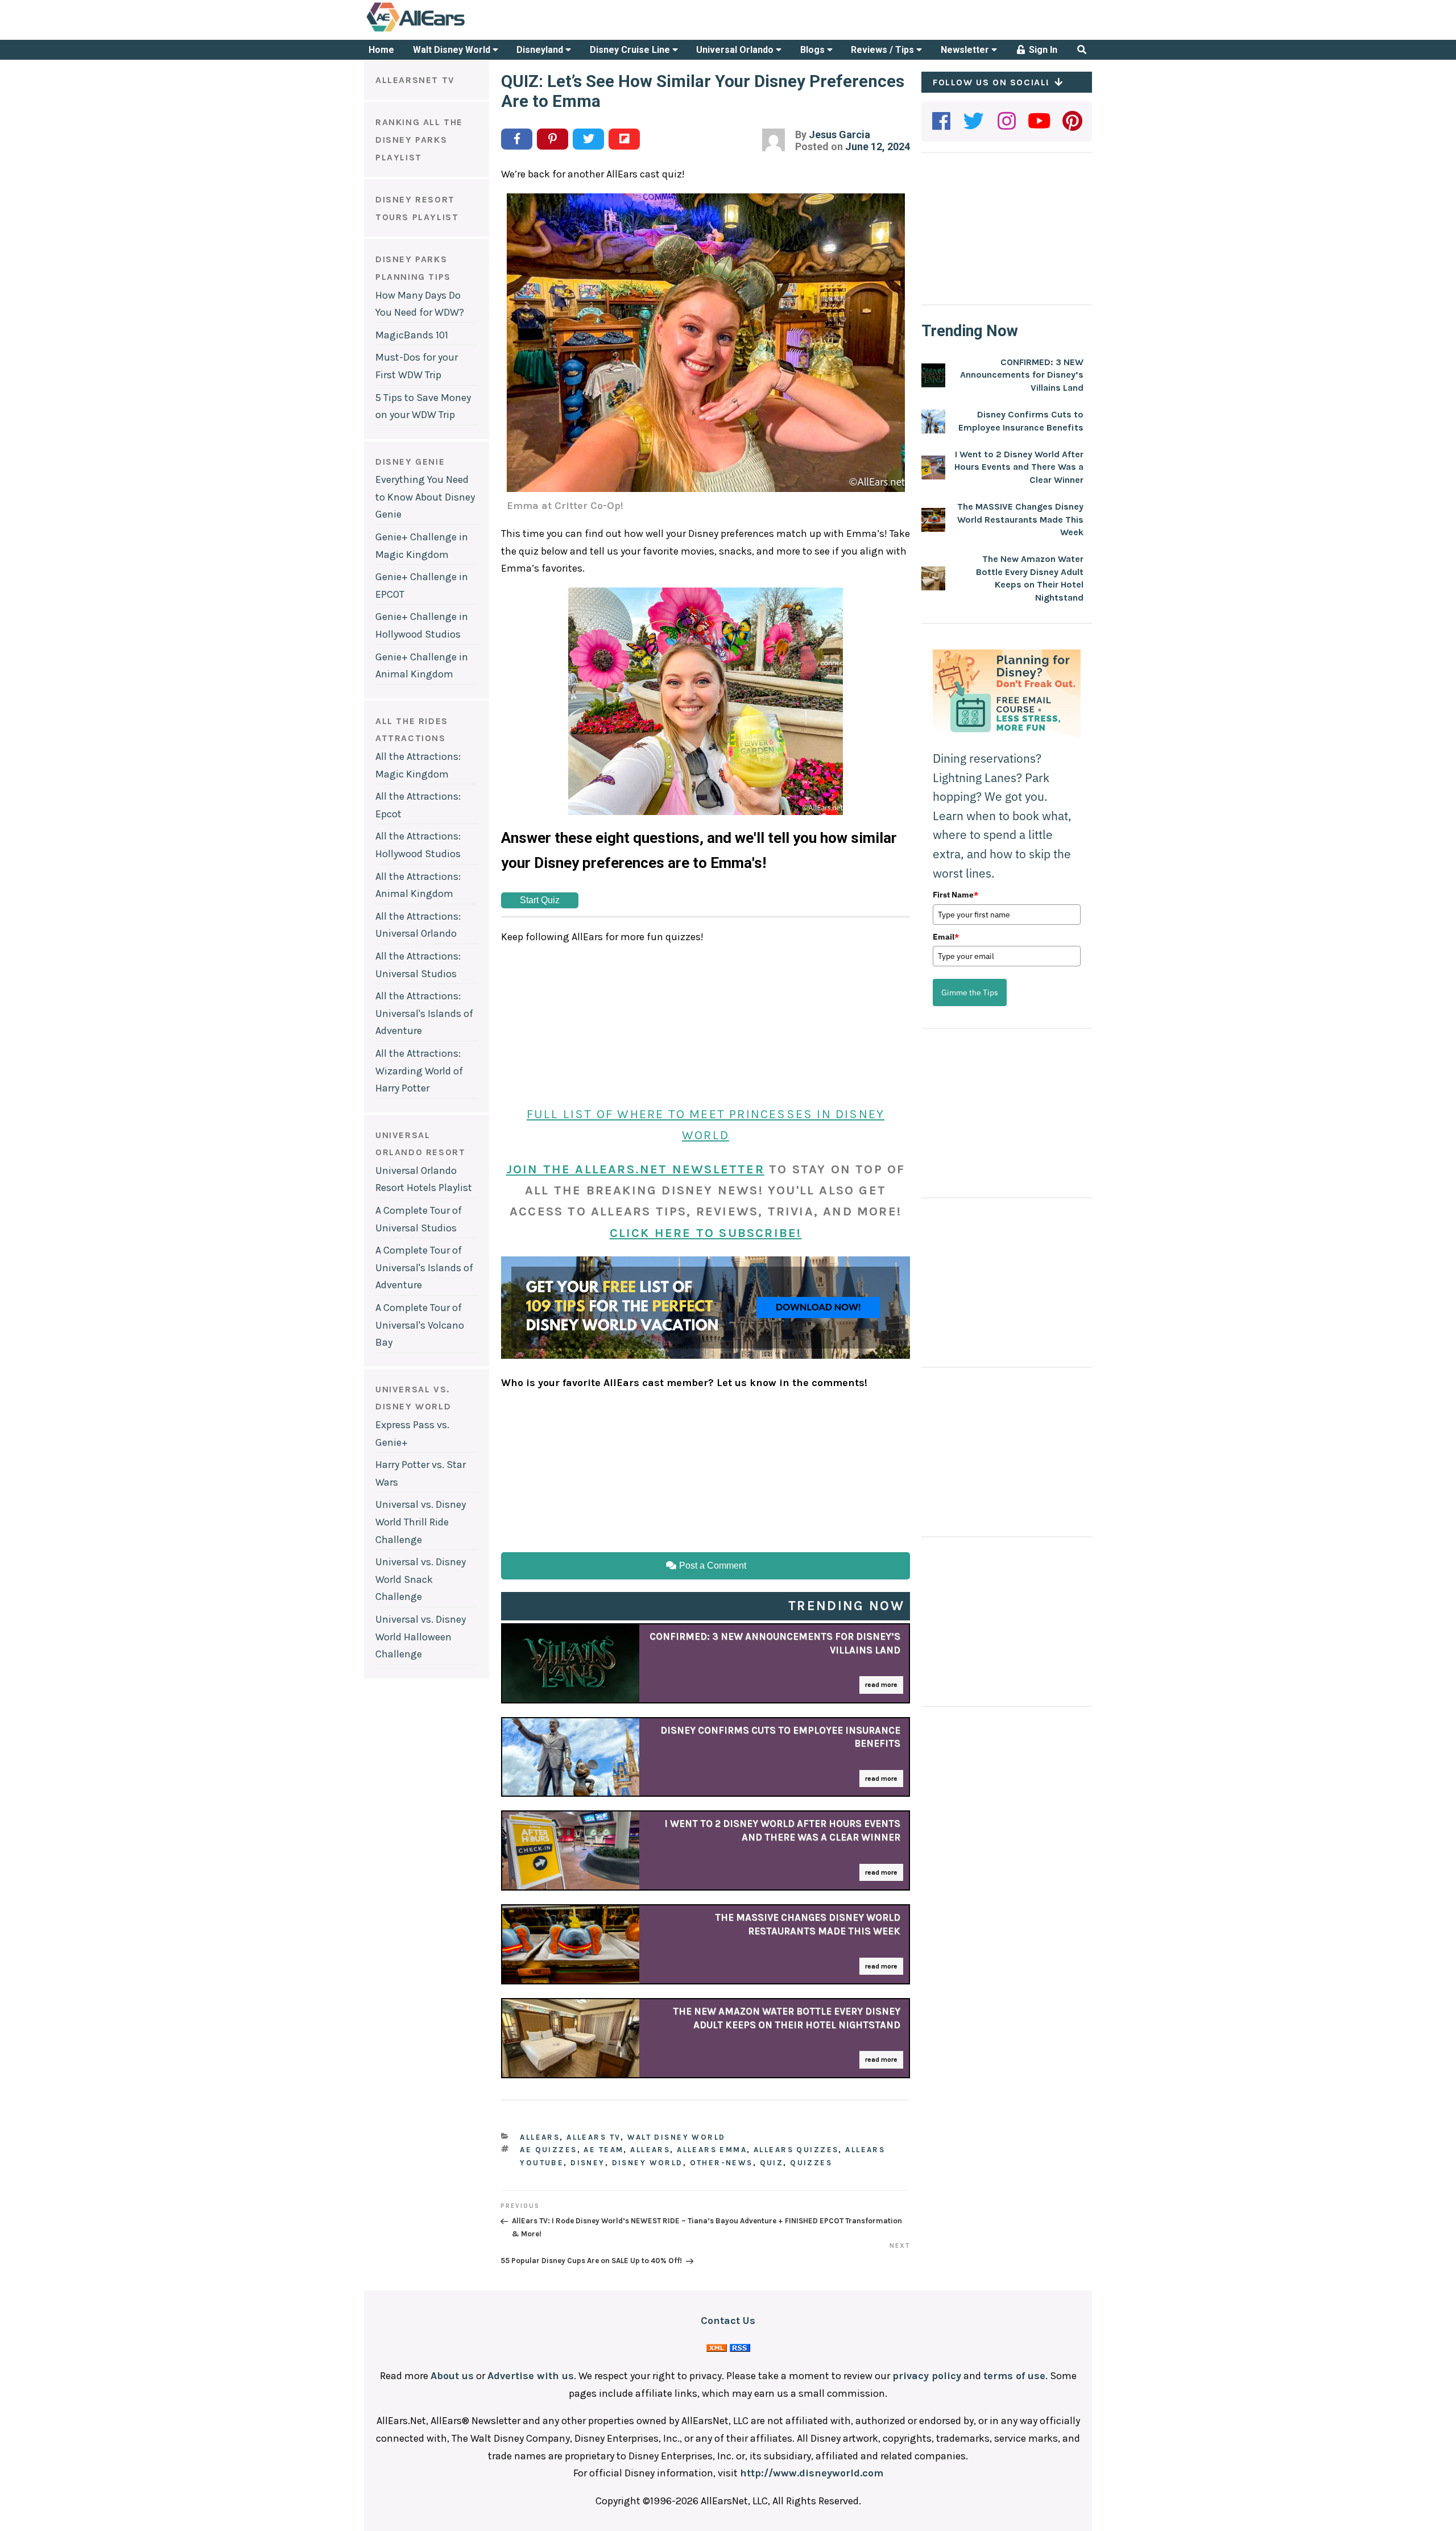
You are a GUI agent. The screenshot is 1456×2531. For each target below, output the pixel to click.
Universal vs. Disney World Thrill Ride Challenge (421, 1522)
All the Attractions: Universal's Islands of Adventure (424, 1013)
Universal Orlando (736, 50)
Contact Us (728, 2321)
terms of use (1014, 2376)
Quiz (772, 2163)
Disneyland (541, 50)
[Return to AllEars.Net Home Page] (451, 31)
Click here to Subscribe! (706, 1233)
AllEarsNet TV (415, 80)
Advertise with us (531, 2376)
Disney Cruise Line (631, 50)
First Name (955, 895)
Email (946, 937)
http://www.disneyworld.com (812, 2473)
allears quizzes (796, 2150)
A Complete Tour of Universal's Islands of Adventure (424, 1267)
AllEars (540, 2137)
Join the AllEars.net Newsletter (635, 1169)
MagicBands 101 (412, 335)
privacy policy (927, 2376)
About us (452, 2376)
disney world (648, 2163)
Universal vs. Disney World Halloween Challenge (421, 1637)
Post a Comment (712, 1566)
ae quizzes (548, 2150)
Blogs (814, 50)
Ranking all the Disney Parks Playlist (419, 139)
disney (588, 2163)
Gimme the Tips (970, 992)
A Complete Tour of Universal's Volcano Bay (420, 1325)
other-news (721, 2163)
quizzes (811, 2163)
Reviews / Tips (884, 50)
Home (381, 50)
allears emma (712, 2150)
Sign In (1042, 50)
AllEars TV (593, 2137)
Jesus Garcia (839, 135)
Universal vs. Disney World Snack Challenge (421, 1579)
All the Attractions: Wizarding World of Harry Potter (419, 1071)
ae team (603, 2150)
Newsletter (966, 50)
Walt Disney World (453, 50)
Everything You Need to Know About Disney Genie (425, 497)
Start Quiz (540, 900)
